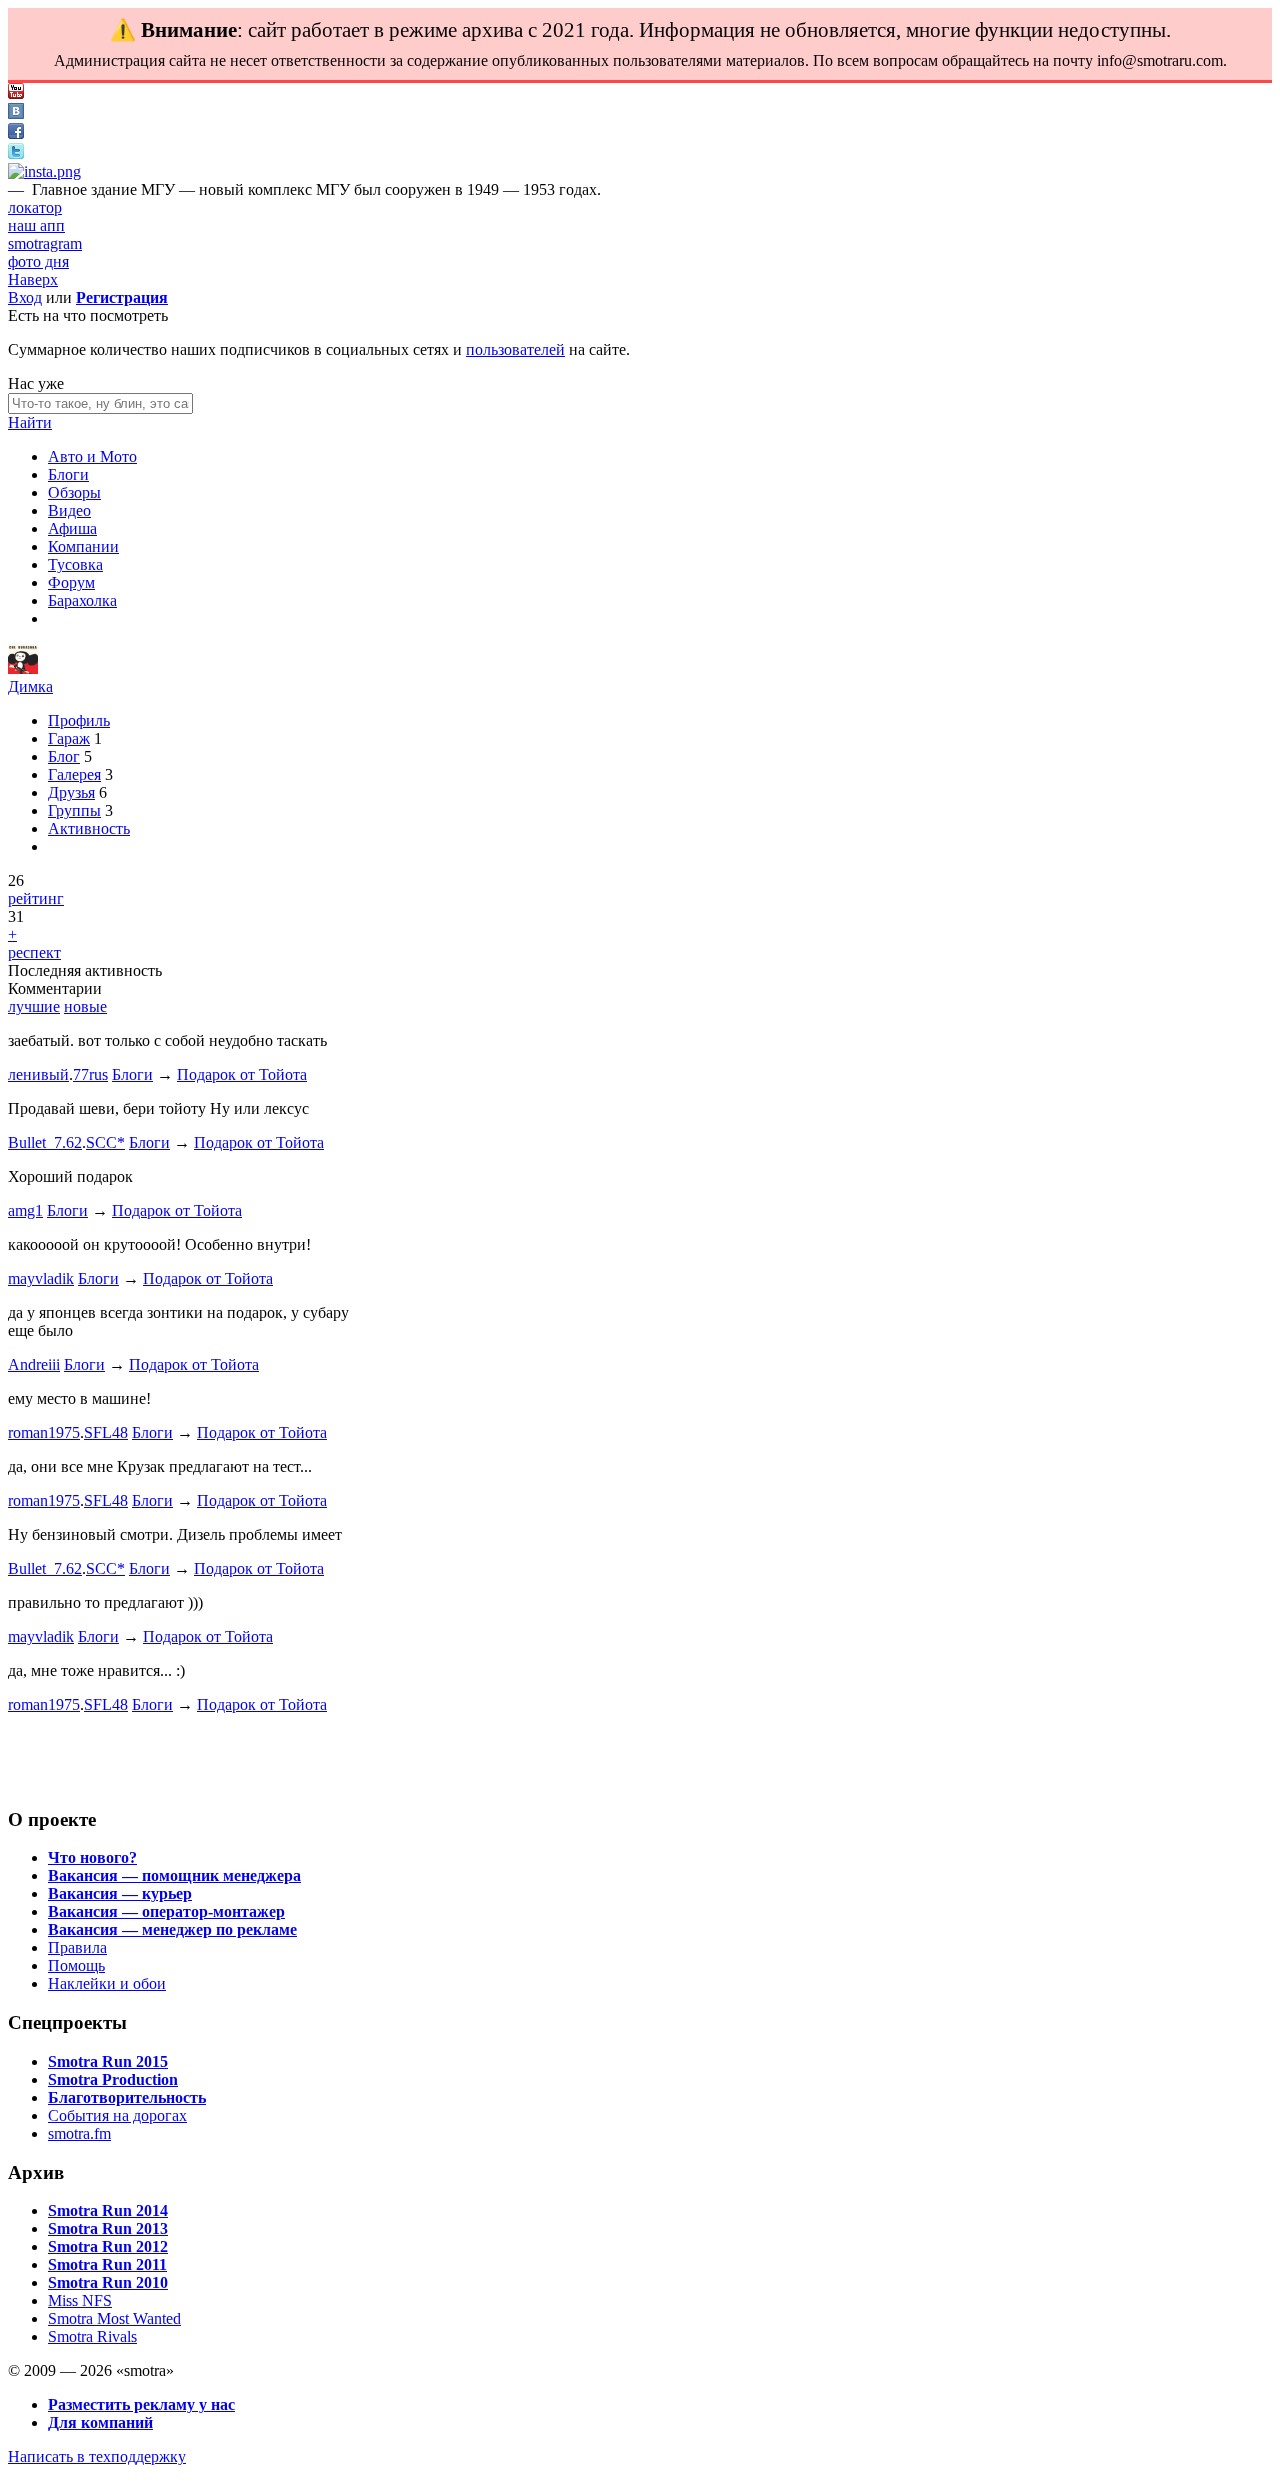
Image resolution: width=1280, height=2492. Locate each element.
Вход (25, 297)
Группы (74, 810)
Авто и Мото (92, 456)
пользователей (515, 349)
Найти (30, 422)
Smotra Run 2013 (108, 2228)
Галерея (74, 774)
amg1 (25, 1210)
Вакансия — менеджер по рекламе (172, 1929)
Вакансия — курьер (120, 1893)
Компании (83, 546)
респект (34, 952)
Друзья (71, 792)
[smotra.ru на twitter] (16, 153)
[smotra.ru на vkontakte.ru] (16, 113)
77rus (90, 1074)
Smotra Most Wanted (114, 2318)
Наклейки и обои (107, 1983)
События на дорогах (117, 2115)
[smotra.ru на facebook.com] (16, 133)
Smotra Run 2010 (108, 2282)
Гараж (69, 738)
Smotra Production (113, 2079)
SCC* (105, 1142)
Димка (30, 686)
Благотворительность (127, 2097)
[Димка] (23, 668)
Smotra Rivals (92, 2336)
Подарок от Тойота (242, 1074)
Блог (64, 756)
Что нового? (92, 1857)
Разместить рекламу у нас (141, 2404)
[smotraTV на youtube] (16, 93)
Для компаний (100, 2422)
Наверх (33, 279)
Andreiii (34, 1364)
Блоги (68, 474)
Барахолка (82, 600)
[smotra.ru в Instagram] (44, 171)
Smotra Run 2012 (108, 2246)
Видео (69, 510)
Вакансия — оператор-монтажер (166, 1911)
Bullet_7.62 (45, 1142)
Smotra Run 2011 (107, 2264)
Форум (71, 582)
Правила (77, 1947)
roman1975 (44, 1432)
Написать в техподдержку (97, 2456)
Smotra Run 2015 (108, 2061)
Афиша (72, 528)
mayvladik (41, 1278)
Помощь (76, 1965)
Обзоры (74, 492)
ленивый (38, 1074)
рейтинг (36, 898)
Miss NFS (80, 2300)
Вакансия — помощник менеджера (174, 1875)
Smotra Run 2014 (108, 2210)
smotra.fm (79, 2133)
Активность (89, 828)
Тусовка (75, 564)
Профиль (79, 720)
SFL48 (106, 1432)
